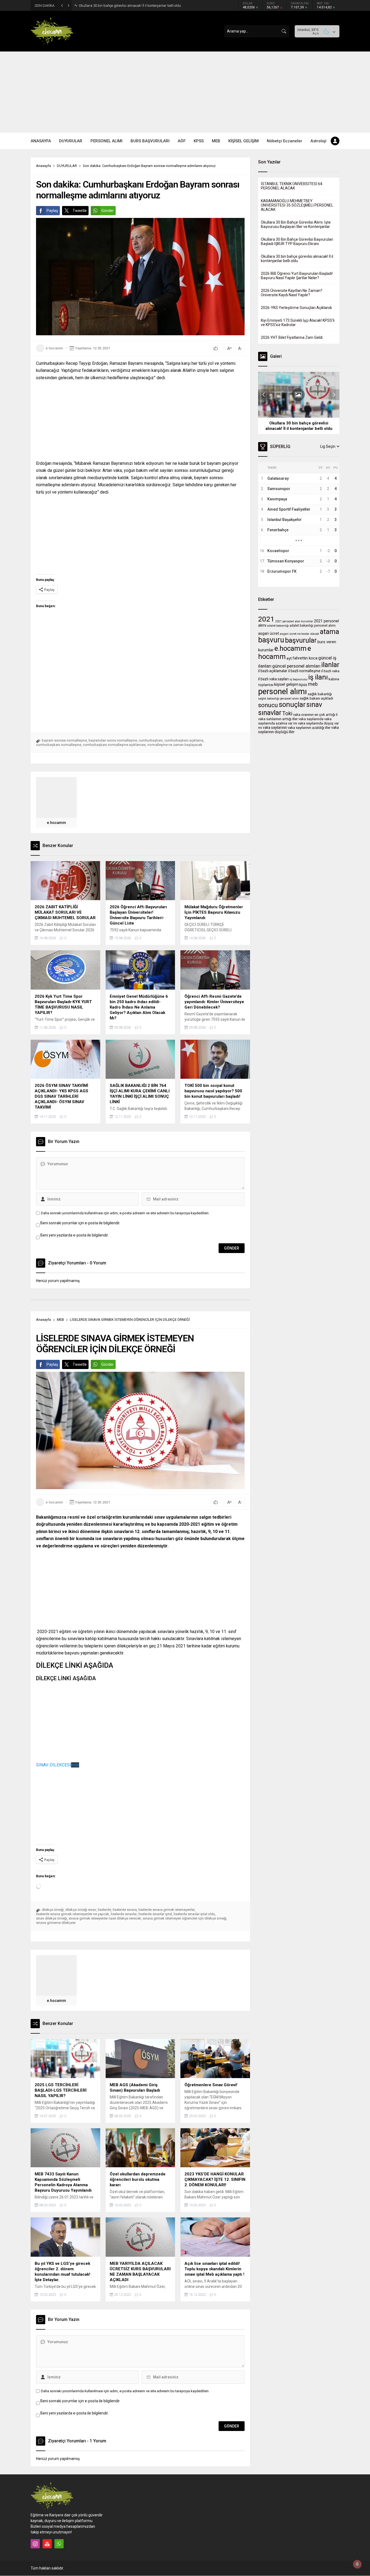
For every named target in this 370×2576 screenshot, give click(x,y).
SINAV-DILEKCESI (53, 1765)
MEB (60, 1320)
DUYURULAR (67, 166)
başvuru (271, 640)
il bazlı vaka (330, 671)
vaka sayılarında (311, 719)
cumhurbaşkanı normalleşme (59, 745)
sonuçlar (292, 704)
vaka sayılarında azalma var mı (295, 721)
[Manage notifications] (357, 2564)
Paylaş (52, 211)
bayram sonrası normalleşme (64, 740)
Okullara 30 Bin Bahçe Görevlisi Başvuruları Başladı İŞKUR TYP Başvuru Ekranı (297, 241)
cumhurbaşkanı (151, 740)
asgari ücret (269, 633)
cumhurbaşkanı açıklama (184, 740)
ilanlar (330, 665)
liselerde (104, 1910)
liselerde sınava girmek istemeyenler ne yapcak (73, 1914)
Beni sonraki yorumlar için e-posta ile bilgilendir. (80, 1223)
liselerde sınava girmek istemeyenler (167, 1910)
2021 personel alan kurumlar (294, 621)
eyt (289, 658)
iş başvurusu (298, 679)
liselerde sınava (125, 1910)
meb (313, 684)
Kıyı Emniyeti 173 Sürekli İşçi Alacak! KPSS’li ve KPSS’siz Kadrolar (298, 323)
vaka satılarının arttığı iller (278, 719)
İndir (75, 1765)
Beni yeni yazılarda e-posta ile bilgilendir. (74, 1235)
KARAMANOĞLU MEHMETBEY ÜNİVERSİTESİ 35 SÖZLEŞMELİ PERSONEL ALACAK (297, 205)
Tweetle (80, 211)
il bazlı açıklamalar (273, 671)
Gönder (108, 211)
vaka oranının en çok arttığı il (315, 715)
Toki (287, 714)
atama (330, 632)
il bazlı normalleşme (304, 671)
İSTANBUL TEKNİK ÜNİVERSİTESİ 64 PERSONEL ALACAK (292, 186)
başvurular (301, 640)
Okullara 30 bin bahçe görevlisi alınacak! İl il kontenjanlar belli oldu (297, 259)
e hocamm (285, 652)
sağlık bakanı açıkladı (316, 698)
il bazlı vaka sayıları (273, 679)
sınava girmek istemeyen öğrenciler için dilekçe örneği (185, 1918)
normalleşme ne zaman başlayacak (175, 745)
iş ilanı (318, 677)
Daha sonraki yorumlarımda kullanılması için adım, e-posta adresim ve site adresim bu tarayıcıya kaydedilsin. (125, 1213)
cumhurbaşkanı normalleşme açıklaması (114, 745)
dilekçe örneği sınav (81, 1910)
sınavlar (270, 713)
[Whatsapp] (59, 2544)
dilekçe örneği (53, 1910)
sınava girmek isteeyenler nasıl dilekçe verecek (105, 1918)
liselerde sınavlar (124, 1914)
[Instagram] (35, 2544)
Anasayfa (43, 166)
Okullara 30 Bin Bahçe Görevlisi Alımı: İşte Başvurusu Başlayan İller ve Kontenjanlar (296, 224)
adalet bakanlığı (278, 626)
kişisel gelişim (286, 684)
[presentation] (264, 395)
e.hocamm (54, 348)
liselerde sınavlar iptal (155, 1914)
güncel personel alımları (296, 666)
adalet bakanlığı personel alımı (313, 626)
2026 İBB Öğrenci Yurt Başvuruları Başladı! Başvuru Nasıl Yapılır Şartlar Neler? (139, 6)
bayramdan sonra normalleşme (113, 740)
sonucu (268, 705)
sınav (314, 705)
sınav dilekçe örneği (51, 1918)
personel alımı (283, 691)
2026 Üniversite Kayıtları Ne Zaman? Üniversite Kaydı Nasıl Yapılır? (292, 293)
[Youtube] (47, 2544)
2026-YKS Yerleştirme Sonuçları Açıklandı (296, 308)
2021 (266, 619)
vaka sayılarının (275, 727)
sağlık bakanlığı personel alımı (278, 699)
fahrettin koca (305, 658)
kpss (303, 685)
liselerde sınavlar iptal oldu (194, 1914)
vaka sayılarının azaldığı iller (309, 728)
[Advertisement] (185, 92)
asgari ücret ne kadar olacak (299, 634)
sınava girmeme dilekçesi (56, 1923)
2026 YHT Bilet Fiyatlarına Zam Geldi (292, 337)
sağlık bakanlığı (320, 694)
